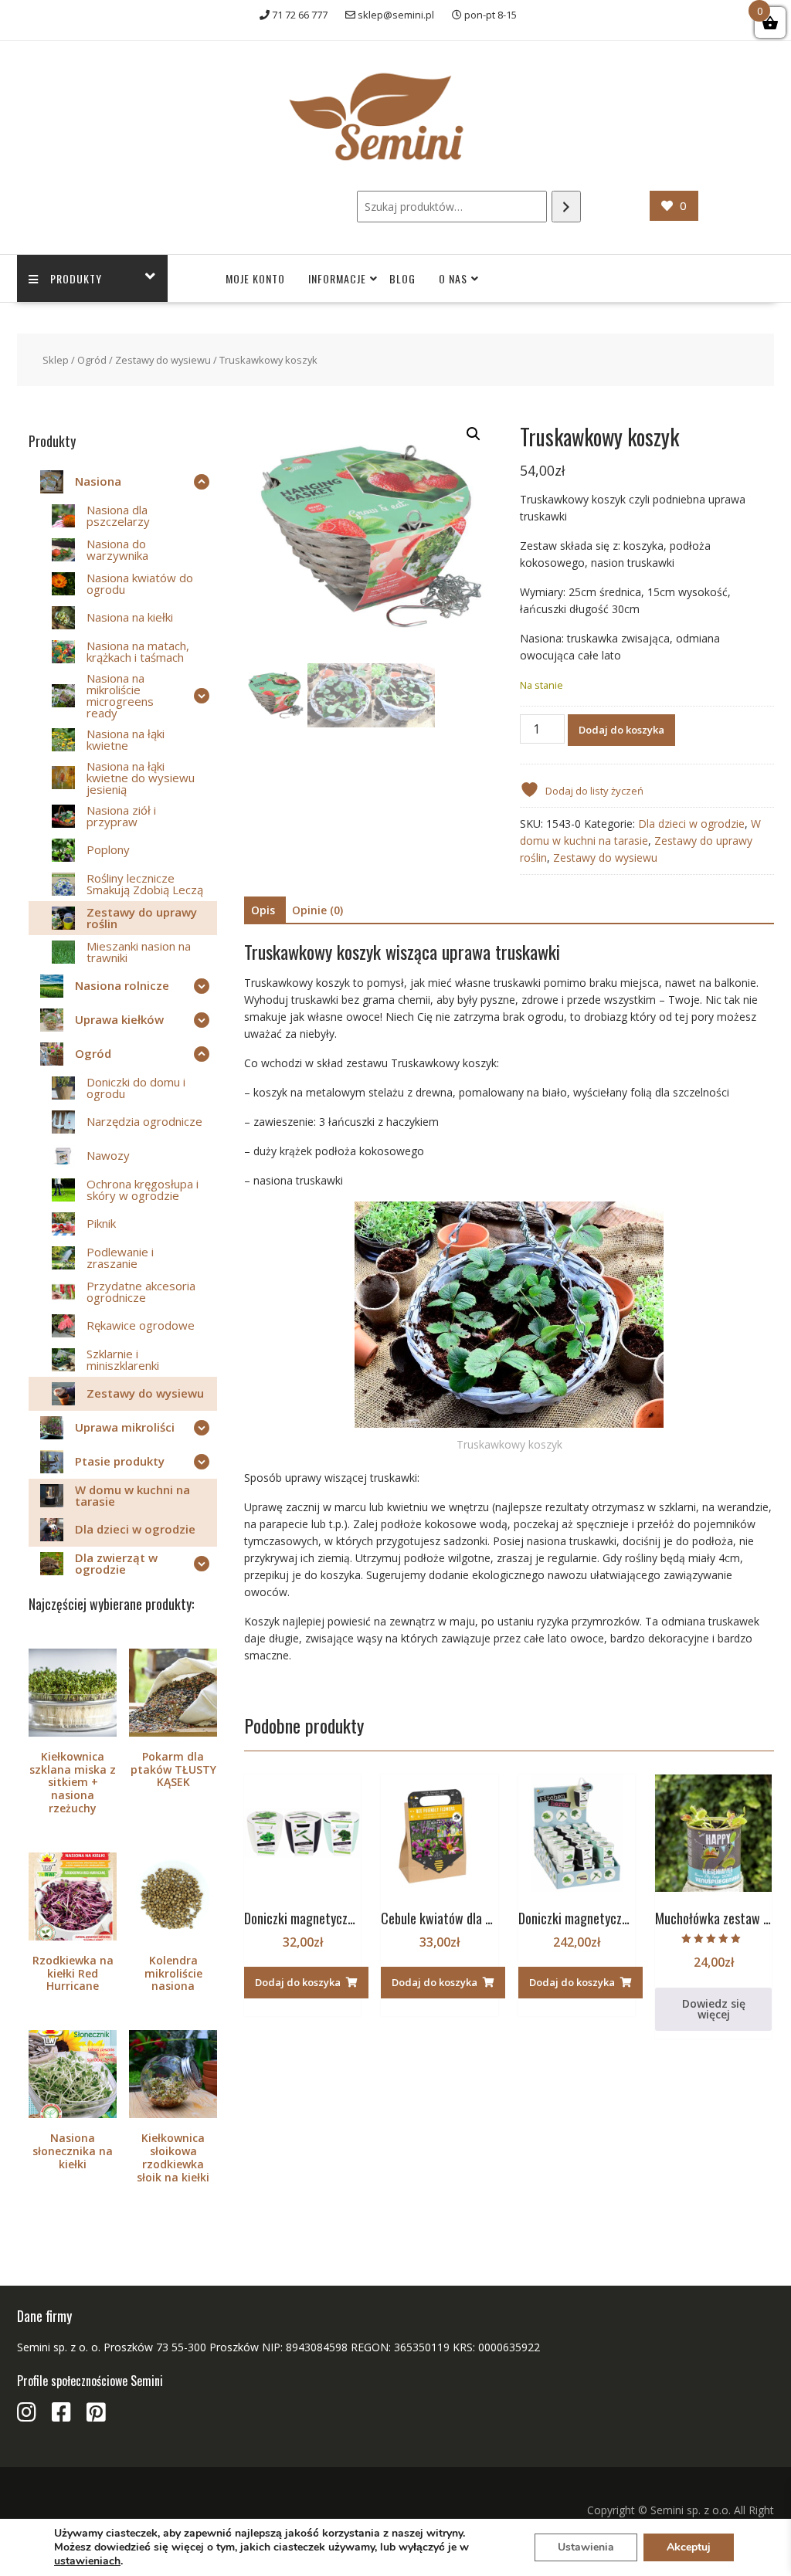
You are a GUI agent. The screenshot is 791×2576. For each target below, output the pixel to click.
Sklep (56, 360)
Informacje (337, 278)
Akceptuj (689, 2547)
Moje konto (255, 278)
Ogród (92, 360)
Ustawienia (586, 2547)
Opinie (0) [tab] (317, 910)
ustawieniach (87, 2561)
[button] (474, 434)
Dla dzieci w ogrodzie (691, 824)
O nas (453, 278)
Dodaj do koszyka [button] (298, 1982)
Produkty (76, 278)
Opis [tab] (263, 910)
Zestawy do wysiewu (163, 360)
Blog (402, 278)
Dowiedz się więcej (714, 2009)
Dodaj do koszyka (621, 730)
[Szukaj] (566, 207)
